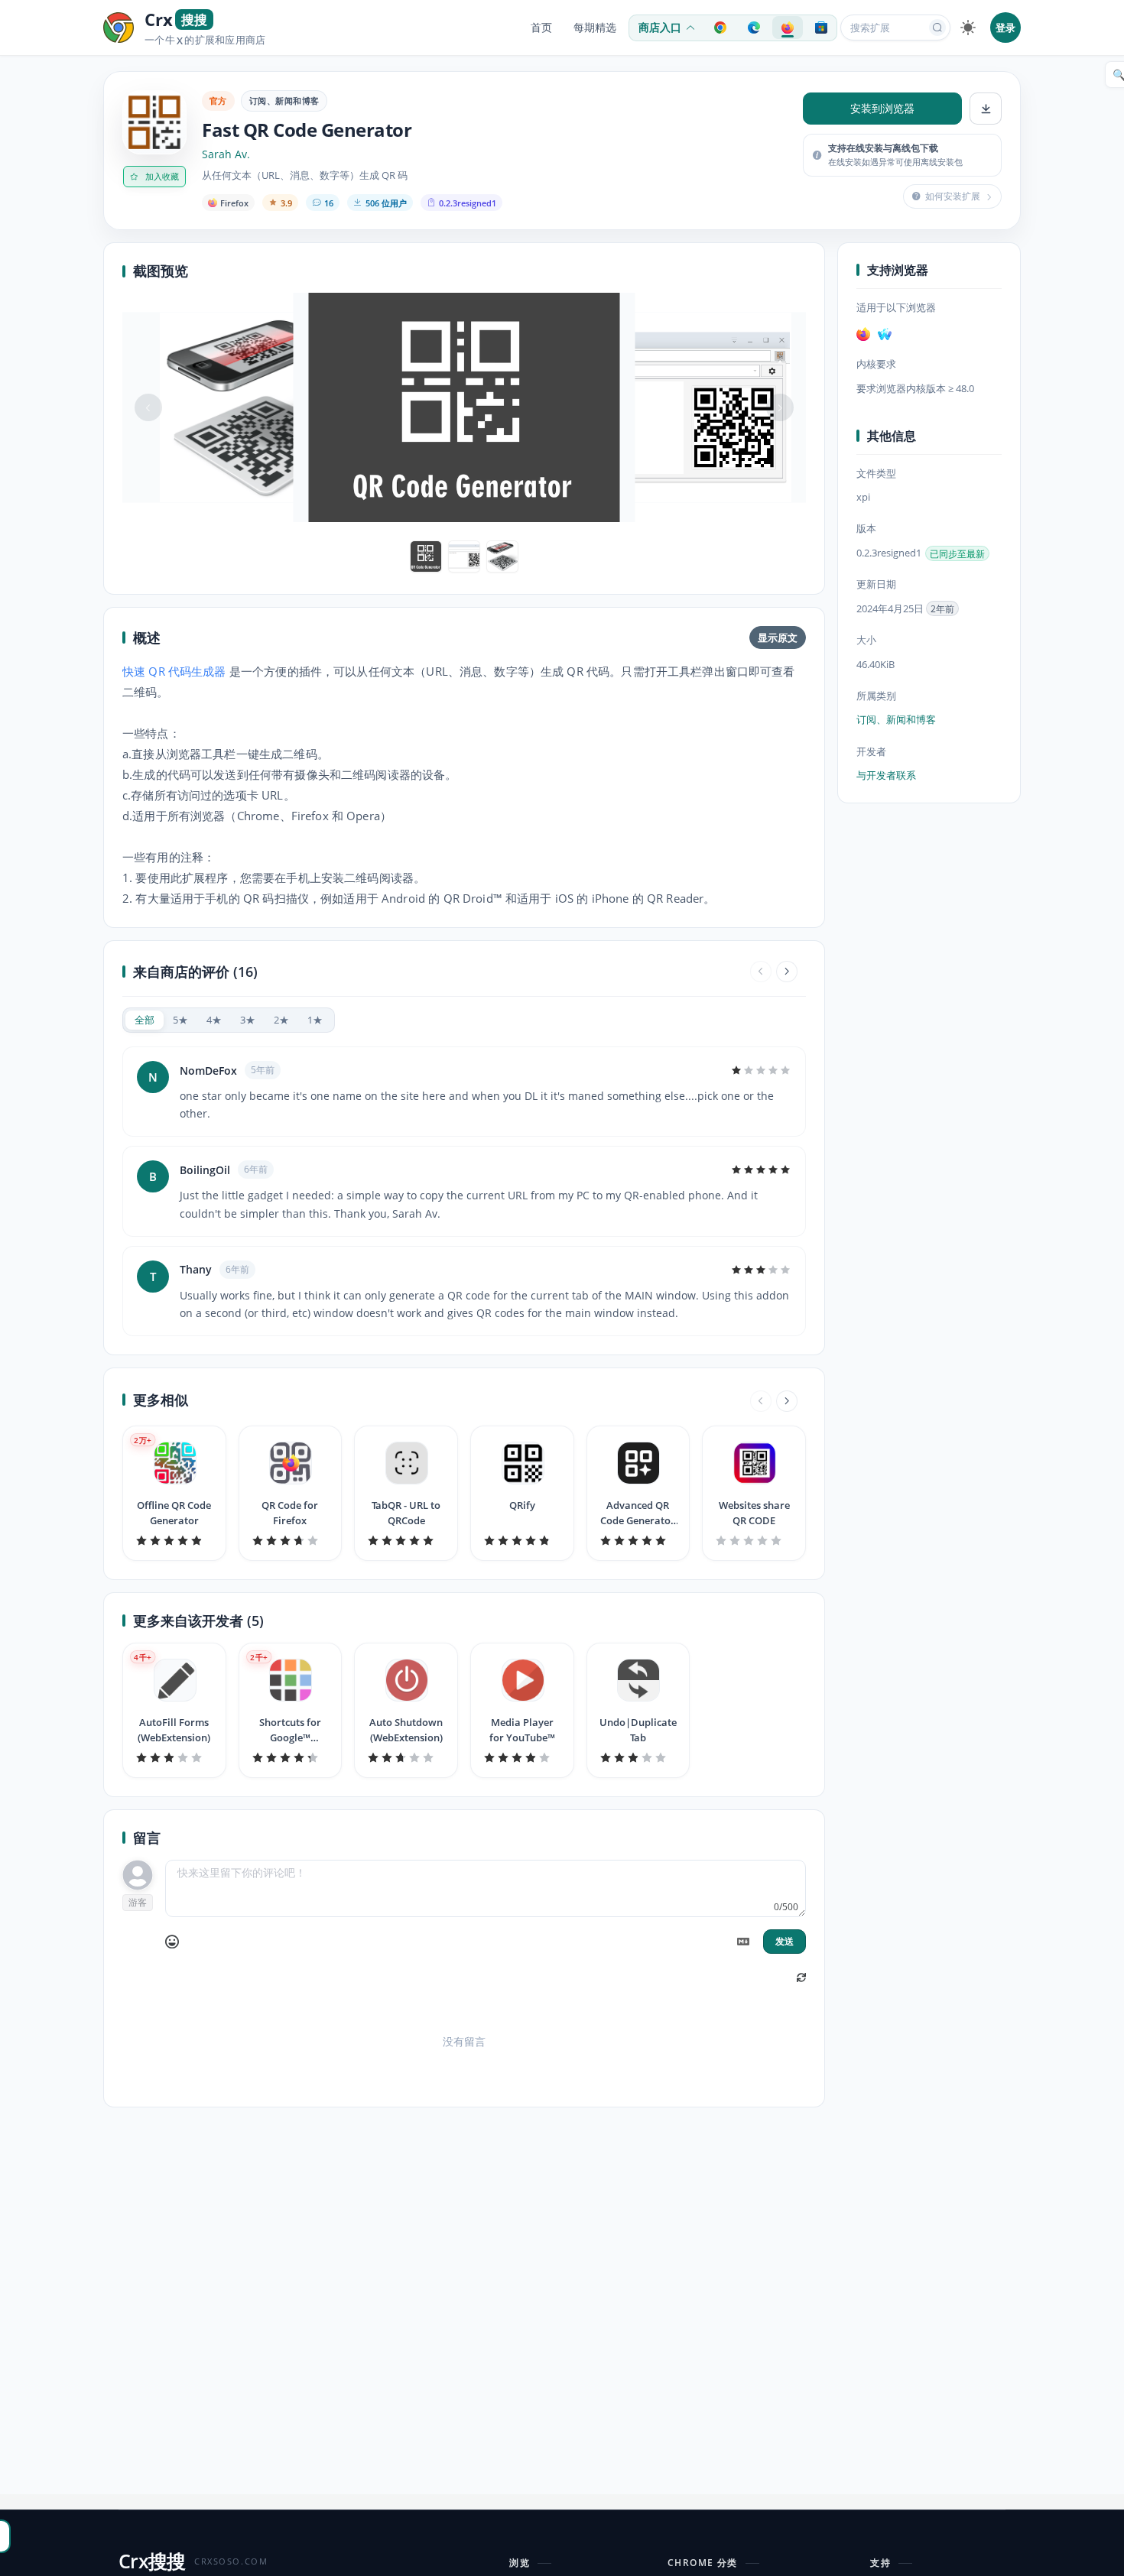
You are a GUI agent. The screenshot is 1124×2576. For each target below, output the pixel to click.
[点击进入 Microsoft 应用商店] (821, 28)
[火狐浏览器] (863, 334)
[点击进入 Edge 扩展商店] (754, 28)
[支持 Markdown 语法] (743, 1942)
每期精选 (595, 28)
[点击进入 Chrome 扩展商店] (720, 28)
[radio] (145, 1020)
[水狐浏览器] (885, 334)
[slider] (761, 1070)
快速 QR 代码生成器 (174, 671)
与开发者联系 (886, 775)
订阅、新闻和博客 (284, 101)
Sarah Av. (226, 154)
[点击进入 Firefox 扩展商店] (788, 28)
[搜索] (937, 28)
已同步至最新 (957, 553)
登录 (1005, 28)
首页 (541, 28)
